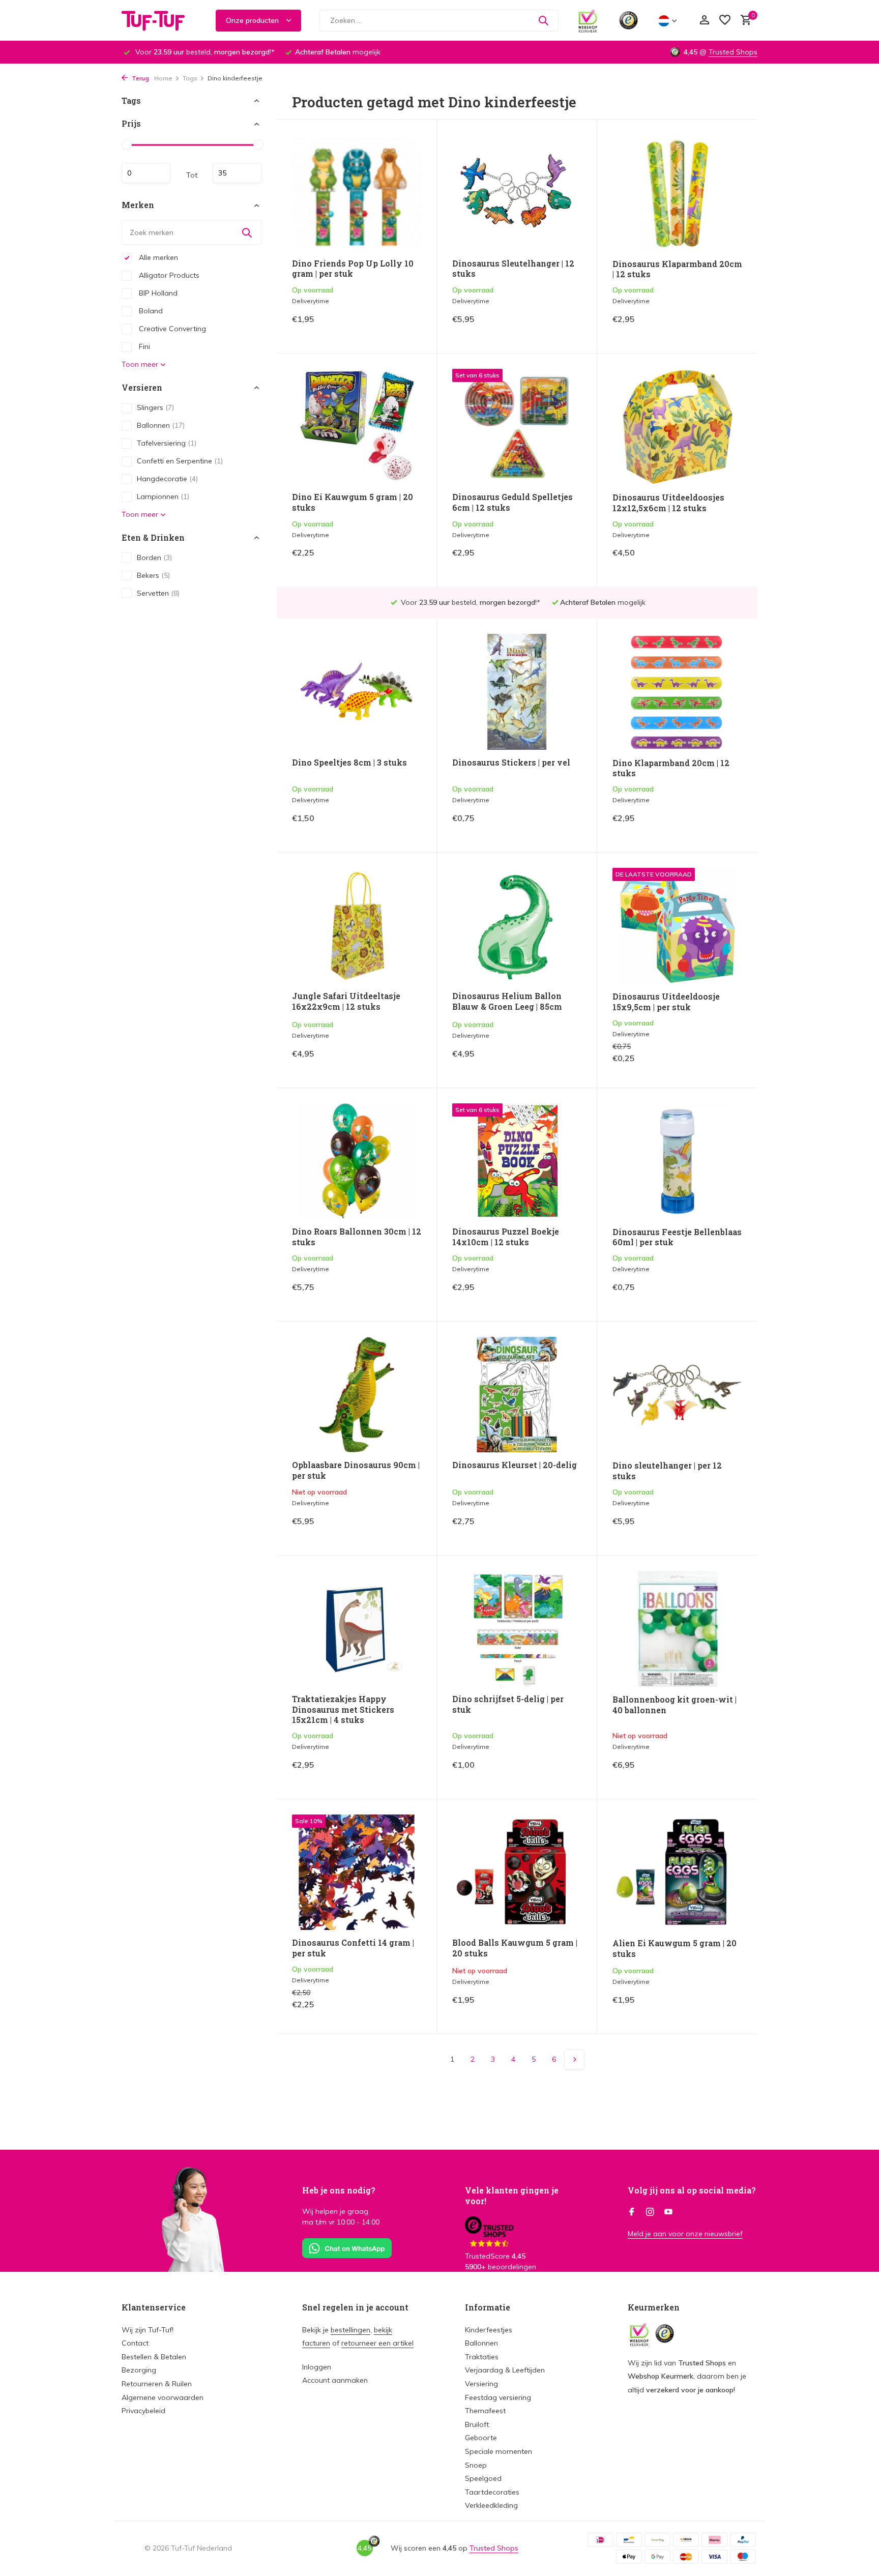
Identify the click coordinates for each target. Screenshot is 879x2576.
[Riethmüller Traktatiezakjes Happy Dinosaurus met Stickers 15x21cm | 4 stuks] (357, 1629)
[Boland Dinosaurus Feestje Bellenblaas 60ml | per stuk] (677, 1161)
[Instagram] (650, 2212)
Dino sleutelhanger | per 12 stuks (667, 1471)
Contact (135, 2343)
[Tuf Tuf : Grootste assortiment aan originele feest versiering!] (160, 20)
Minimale (146, 173)
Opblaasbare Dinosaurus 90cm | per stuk (356, 1470)
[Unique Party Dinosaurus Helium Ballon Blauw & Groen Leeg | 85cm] (517, 926)
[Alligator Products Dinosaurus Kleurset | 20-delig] (517, 1395)
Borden (154, 558)
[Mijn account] (704, 21)
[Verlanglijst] (725, 21)
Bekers (153, 575)
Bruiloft (477, 2424)
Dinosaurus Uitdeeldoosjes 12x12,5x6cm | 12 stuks (668, 503)
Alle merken (157, 257)
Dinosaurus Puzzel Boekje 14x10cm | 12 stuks (506, 1237)
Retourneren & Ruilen (157, 2384)
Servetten (158, 593)
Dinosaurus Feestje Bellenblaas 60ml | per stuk (677, 1237)
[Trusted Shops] (628, 20)
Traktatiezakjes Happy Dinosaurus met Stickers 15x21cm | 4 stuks (343, 1710)
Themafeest (485, 2411)
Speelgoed (483, 2478)
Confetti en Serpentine (180, 461)
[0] (743, 21)
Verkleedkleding (491, 2505)
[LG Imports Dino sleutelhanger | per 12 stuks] (677, 1395)
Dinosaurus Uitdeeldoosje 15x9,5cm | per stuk (666, 1002)
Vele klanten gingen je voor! (512, 2196)
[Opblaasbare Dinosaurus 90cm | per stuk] (357, 1395)
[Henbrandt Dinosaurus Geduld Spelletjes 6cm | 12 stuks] (517, 427)
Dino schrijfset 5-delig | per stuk (508, 1704)
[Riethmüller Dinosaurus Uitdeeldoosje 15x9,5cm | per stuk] (677, 926)
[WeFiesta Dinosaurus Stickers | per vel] (517, 692)
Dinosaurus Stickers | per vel (511, 763)
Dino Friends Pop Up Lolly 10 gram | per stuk (353, 269)
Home (163, 78)
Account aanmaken (335, 2380)
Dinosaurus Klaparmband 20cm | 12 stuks (677, 269)
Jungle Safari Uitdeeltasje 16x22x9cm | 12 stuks (346, 1001)
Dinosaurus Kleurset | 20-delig (515, 1465)
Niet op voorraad (386, 1529)
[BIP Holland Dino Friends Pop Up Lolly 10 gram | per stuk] (357, 193)
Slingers (155, 407)
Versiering (481, 2384)
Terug (140, 78)
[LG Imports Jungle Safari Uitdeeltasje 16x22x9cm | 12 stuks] (357, 926)
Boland (150, 311)
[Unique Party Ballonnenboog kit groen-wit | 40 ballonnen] (677, 1629)
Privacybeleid (143, 2411)
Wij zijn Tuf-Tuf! (148, 2330)
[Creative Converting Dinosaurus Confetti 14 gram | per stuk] (357, 1872)
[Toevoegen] (404, 327)
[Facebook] (632, 2212)
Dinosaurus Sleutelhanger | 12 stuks (513, 269)
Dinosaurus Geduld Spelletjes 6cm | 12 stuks (512, 502)
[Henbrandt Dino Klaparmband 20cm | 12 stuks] (677, 692)
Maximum (237, 173)
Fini (143, 346)
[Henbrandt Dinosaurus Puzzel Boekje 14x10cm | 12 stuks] (517, 1161)
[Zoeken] (543, 20)
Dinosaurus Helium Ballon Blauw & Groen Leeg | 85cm (507, 1001)
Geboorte (481, 2438)
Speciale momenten (499, 2451)
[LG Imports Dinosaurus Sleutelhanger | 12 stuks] (517, 193)
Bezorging (139, 2370)
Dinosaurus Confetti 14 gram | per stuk (353, 1948)
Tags (190, 78)
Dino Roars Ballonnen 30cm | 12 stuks (357, 1237)
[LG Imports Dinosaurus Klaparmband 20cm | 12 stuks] (677, 193)
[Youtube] (668, 2212)
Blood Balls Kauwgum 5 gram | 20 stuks (515, 1948)
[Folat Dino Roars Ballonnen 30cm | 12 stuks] (357, 1161)
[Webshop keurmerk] (588, 20)
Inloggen (317, 2367)
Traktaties (482, 2357)
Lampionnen (163, 496)
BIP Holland (157, 293)
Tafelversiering (167, 443)
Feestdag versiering (498, 2397)
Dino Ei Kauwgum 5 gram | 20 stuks (353, 502)
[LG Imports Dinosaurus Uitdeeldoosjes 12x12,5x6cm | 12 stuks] (677, 427)
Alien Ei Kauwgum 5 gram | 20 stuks (675, 1949)
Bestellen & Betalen (154, 2357)
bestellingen (350, 2330)
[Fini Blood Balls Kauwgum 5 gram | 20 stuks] (517, 1872)
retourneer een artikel (377, 2343)
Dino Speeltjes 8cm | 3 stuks (349, 763)
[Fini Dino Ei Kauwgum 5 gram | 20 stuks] (357, 427)
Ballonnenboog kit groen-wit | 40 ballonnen (675, 1705)
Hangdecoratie (167, 479)
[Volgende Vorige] (574, 2060)
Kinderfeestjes (489, 2330)
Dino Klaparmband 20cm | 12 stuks (671, 768)
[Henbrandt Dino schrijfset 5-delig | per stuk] (517, 1629)
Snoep (476, 2465)
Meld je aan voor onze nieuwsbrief (685, 2234)
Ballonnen (161, 425)
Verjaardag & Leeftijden (505, 2370)
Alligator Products (168, 275)
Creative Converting (171, 329)
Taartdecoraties (492, 2492)
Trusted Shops (733, 52)
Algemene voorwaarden (163, 2397)
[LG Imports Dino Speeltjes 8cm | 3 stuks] (357, 692)
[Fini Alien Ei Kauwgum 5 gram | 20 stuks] (677, 1872)
